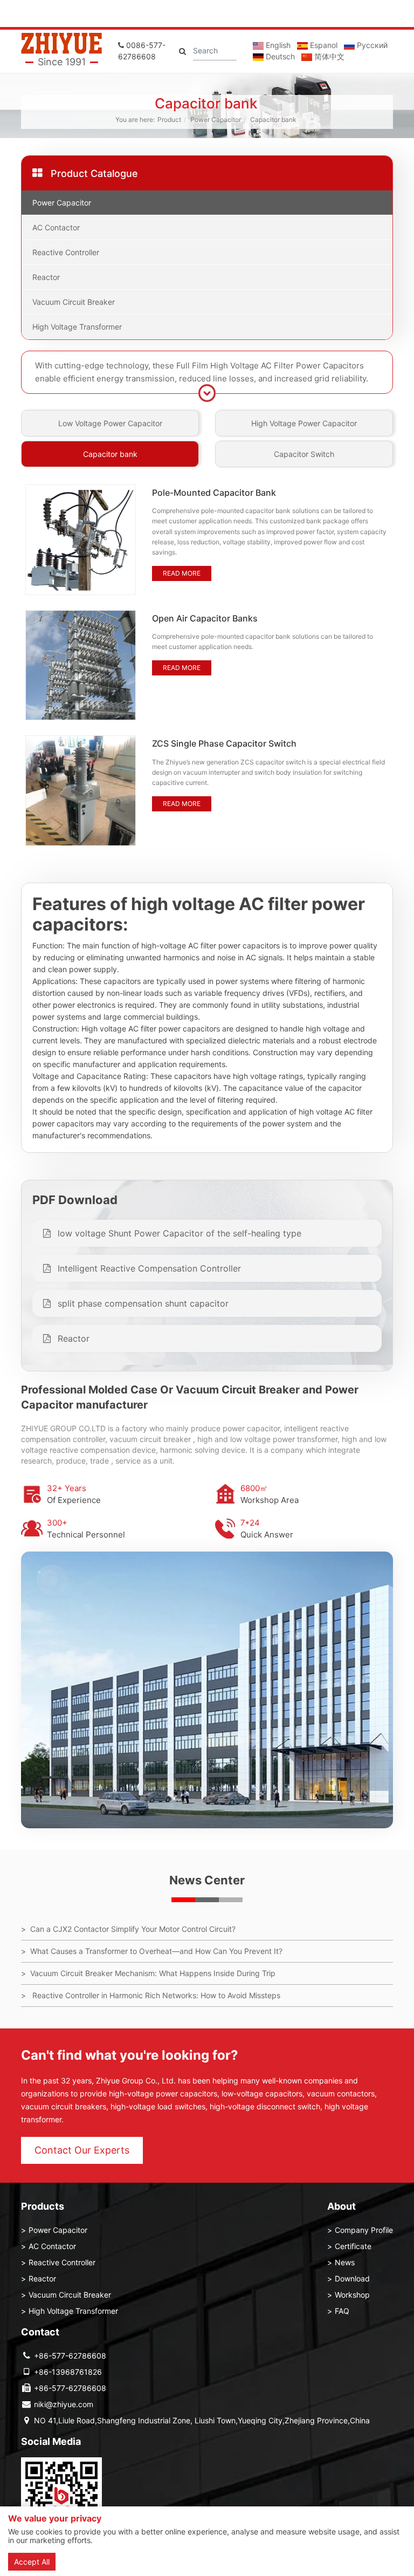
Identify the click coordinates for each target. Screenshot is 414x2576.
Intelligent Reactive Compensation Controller (148, 1268)
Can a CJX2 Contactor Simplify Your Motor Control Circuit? (133, 1929)
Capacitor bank (273, 119)
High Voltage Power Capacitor (304, 423)
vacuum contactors (341, 2093)
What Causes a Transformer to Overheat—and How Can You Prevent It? (156, 1951)
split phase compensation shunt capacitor (142, 1303)
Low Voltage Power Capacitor (110, 423)
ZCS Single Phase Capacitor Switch (224, 743)
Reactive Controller (66, 252)
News (345, 2262)
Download (352, 2278)
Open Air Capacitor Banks (205, 618)
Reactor (46, 277)
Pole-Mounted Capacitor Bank (214, 493)
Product (169, 119)
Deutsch (279, 56)
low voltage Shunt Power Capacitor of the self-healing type (178, 1233)
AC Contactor (56, 227)
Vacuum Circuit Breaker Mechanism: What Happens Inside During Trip (153, 1973)
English (277, 45)
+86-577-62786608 (70, 2356)
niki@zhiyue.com (64, 2404)
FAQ (342, 2311)
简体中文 (328, 56)
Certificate (353, 2246)
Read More (182, 573)
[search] (182, 51)
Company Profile (364, 2230)
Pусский (371, 45)
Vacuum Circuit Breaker (74, 302)
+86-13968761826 (68, 2372)
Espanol (323, 45)
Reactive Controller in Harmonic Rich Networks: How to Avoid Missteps (155, 1995)
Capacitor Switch (304, 454)
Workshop (352, 2295)
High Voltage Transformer (77, 327)
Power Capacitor (216, 119)
